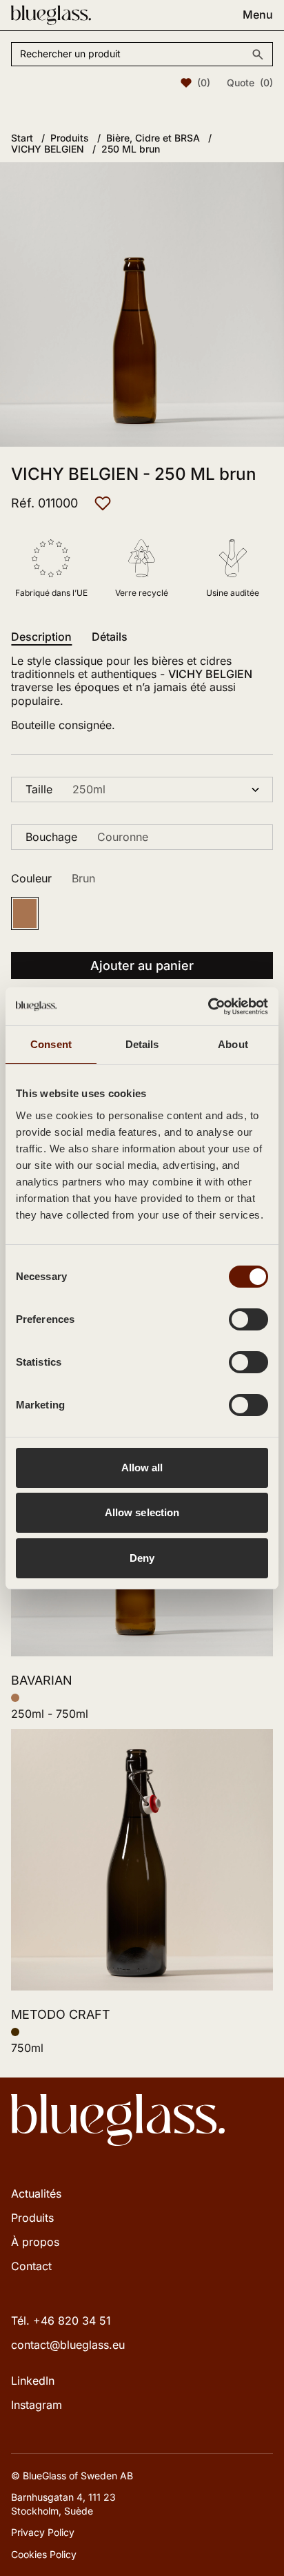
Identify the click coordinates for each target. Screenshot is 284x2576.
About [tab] (233, 1044)
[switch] (248, 1319)
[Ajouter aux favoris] (103, 503)
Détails (110, 637)
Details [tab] (142, 1044)
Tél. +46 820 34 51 (61, 2321)
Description (41, 637)
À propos (35, 2242)
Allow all (142, 1468)
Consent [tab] (51, 1044)
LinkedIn (33, 2381)
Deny (142, 1558)
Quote (250, 83)
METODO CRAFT (61, 2014)
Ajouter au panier (142, 966)
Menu (258, 15)
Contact (31, 2266)
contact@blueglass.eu (68, 2345)
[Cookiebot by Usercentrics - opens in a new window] (208, 1007)
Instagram (37, 2405)
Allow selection (142, 1512)
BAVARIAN (42, 1680)
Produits (32, 2218)
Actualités (36, 2194)
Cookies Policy (44, 2554)
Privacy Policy (43, 2532)
